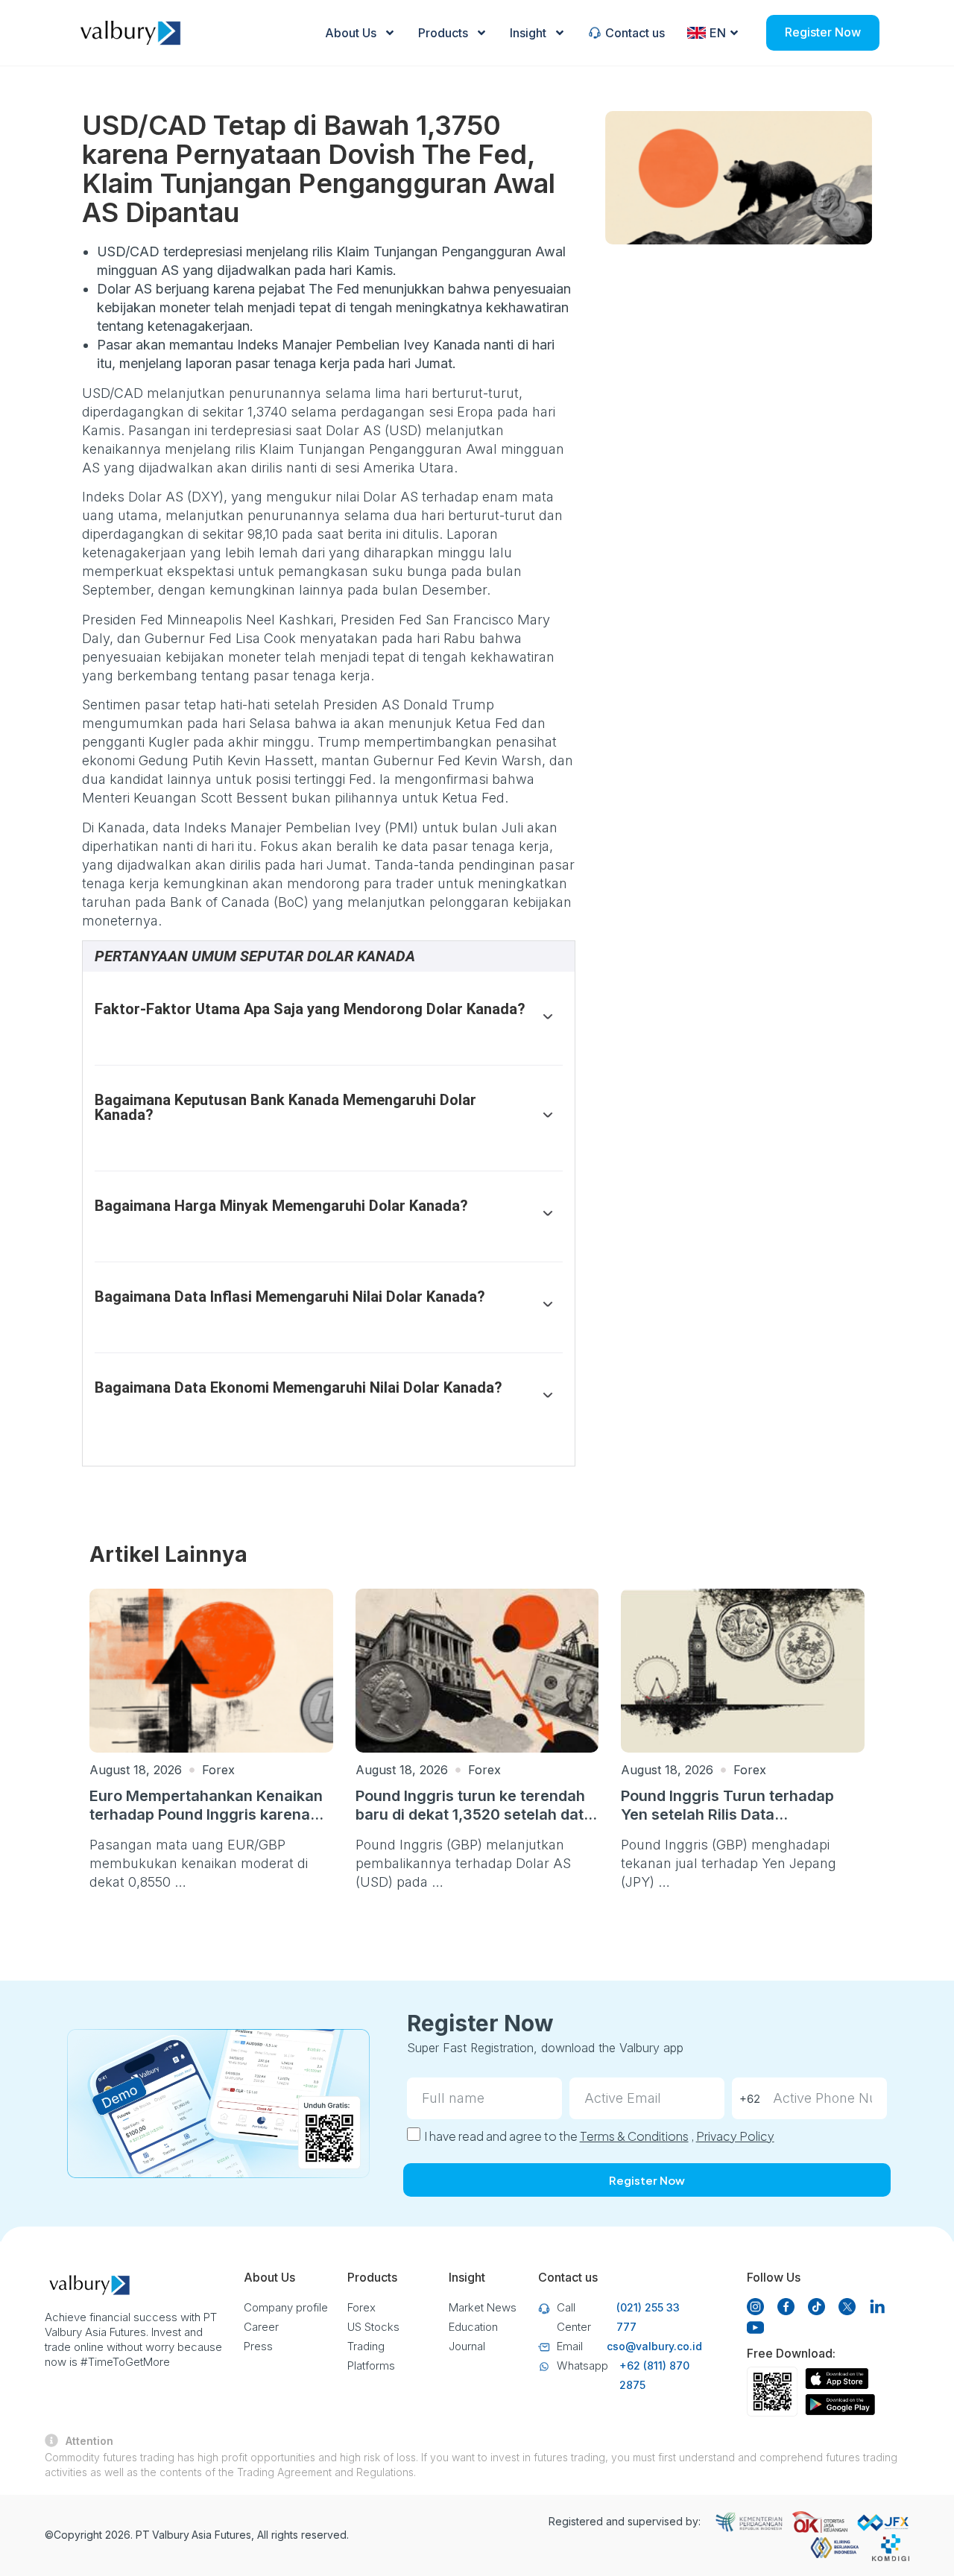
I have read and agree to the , (599, 2136)
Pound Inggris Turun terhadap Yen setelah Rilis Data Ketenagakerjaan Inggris (727, 1814)
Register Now (823, 32)
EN (718, 33)
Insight (528, 33)
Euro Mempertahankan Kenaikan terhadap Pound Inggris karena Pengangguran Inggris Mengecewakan (206, 1824)
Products (443, 33)
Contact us (635, 33)
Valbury (171, 2535)
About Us (351, 33)
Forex (218, 1770)
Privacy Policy (735, 2136)
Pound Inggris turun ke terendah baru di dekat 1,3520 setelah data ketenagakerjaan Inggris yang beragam (474, 1824)
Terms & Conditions (634, 2136)
